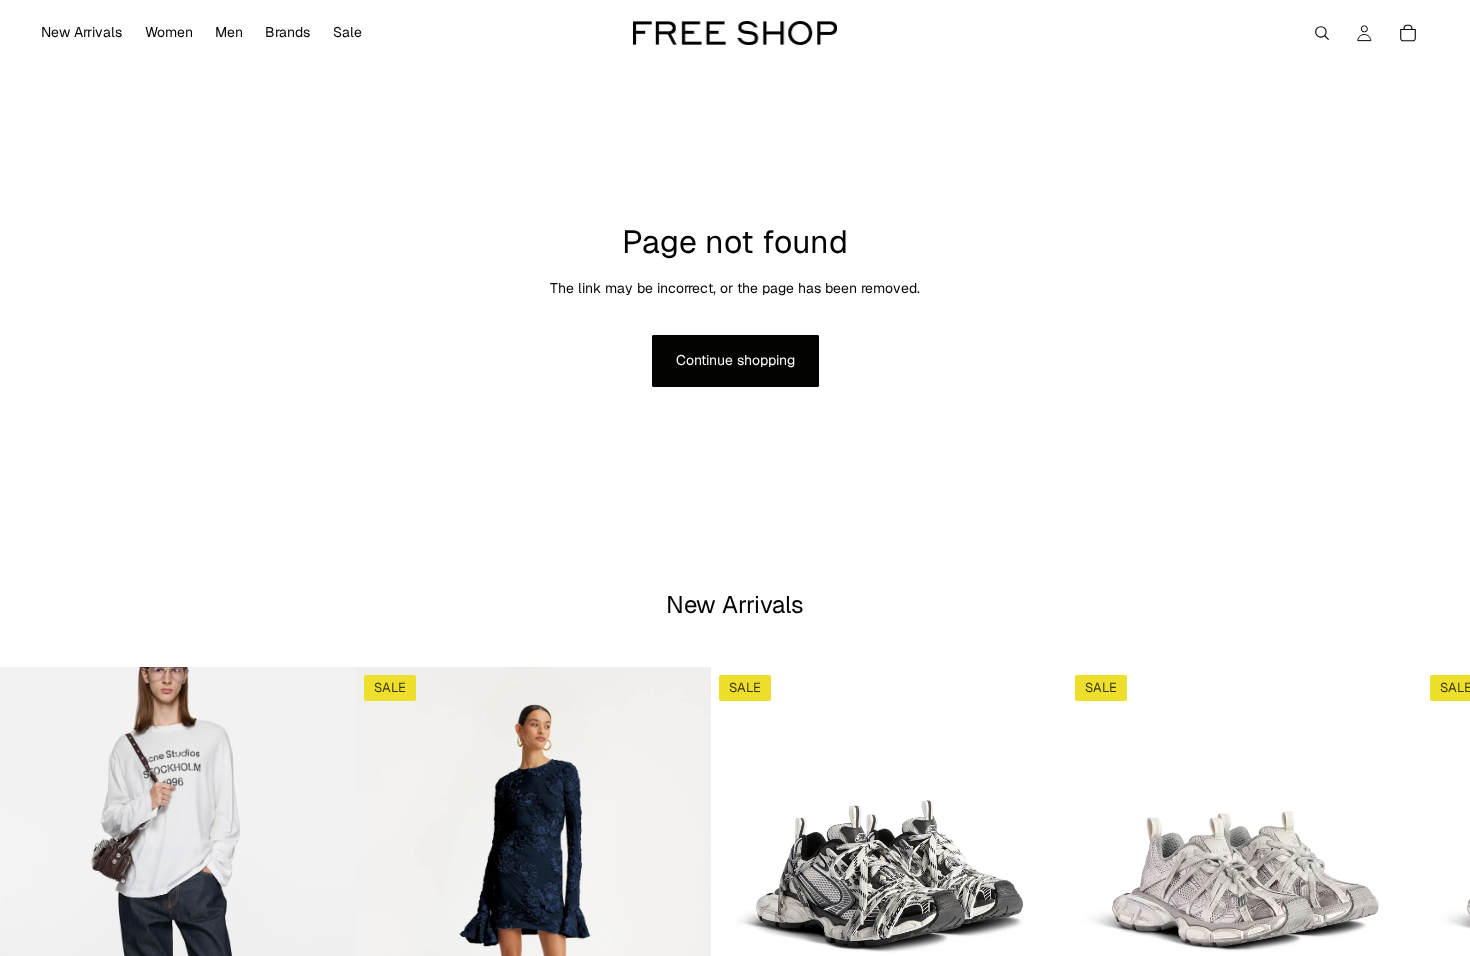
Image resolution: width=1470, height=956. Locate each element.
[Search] (1322, 33)
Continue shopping (735, 360)
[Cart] (1408, 33)
